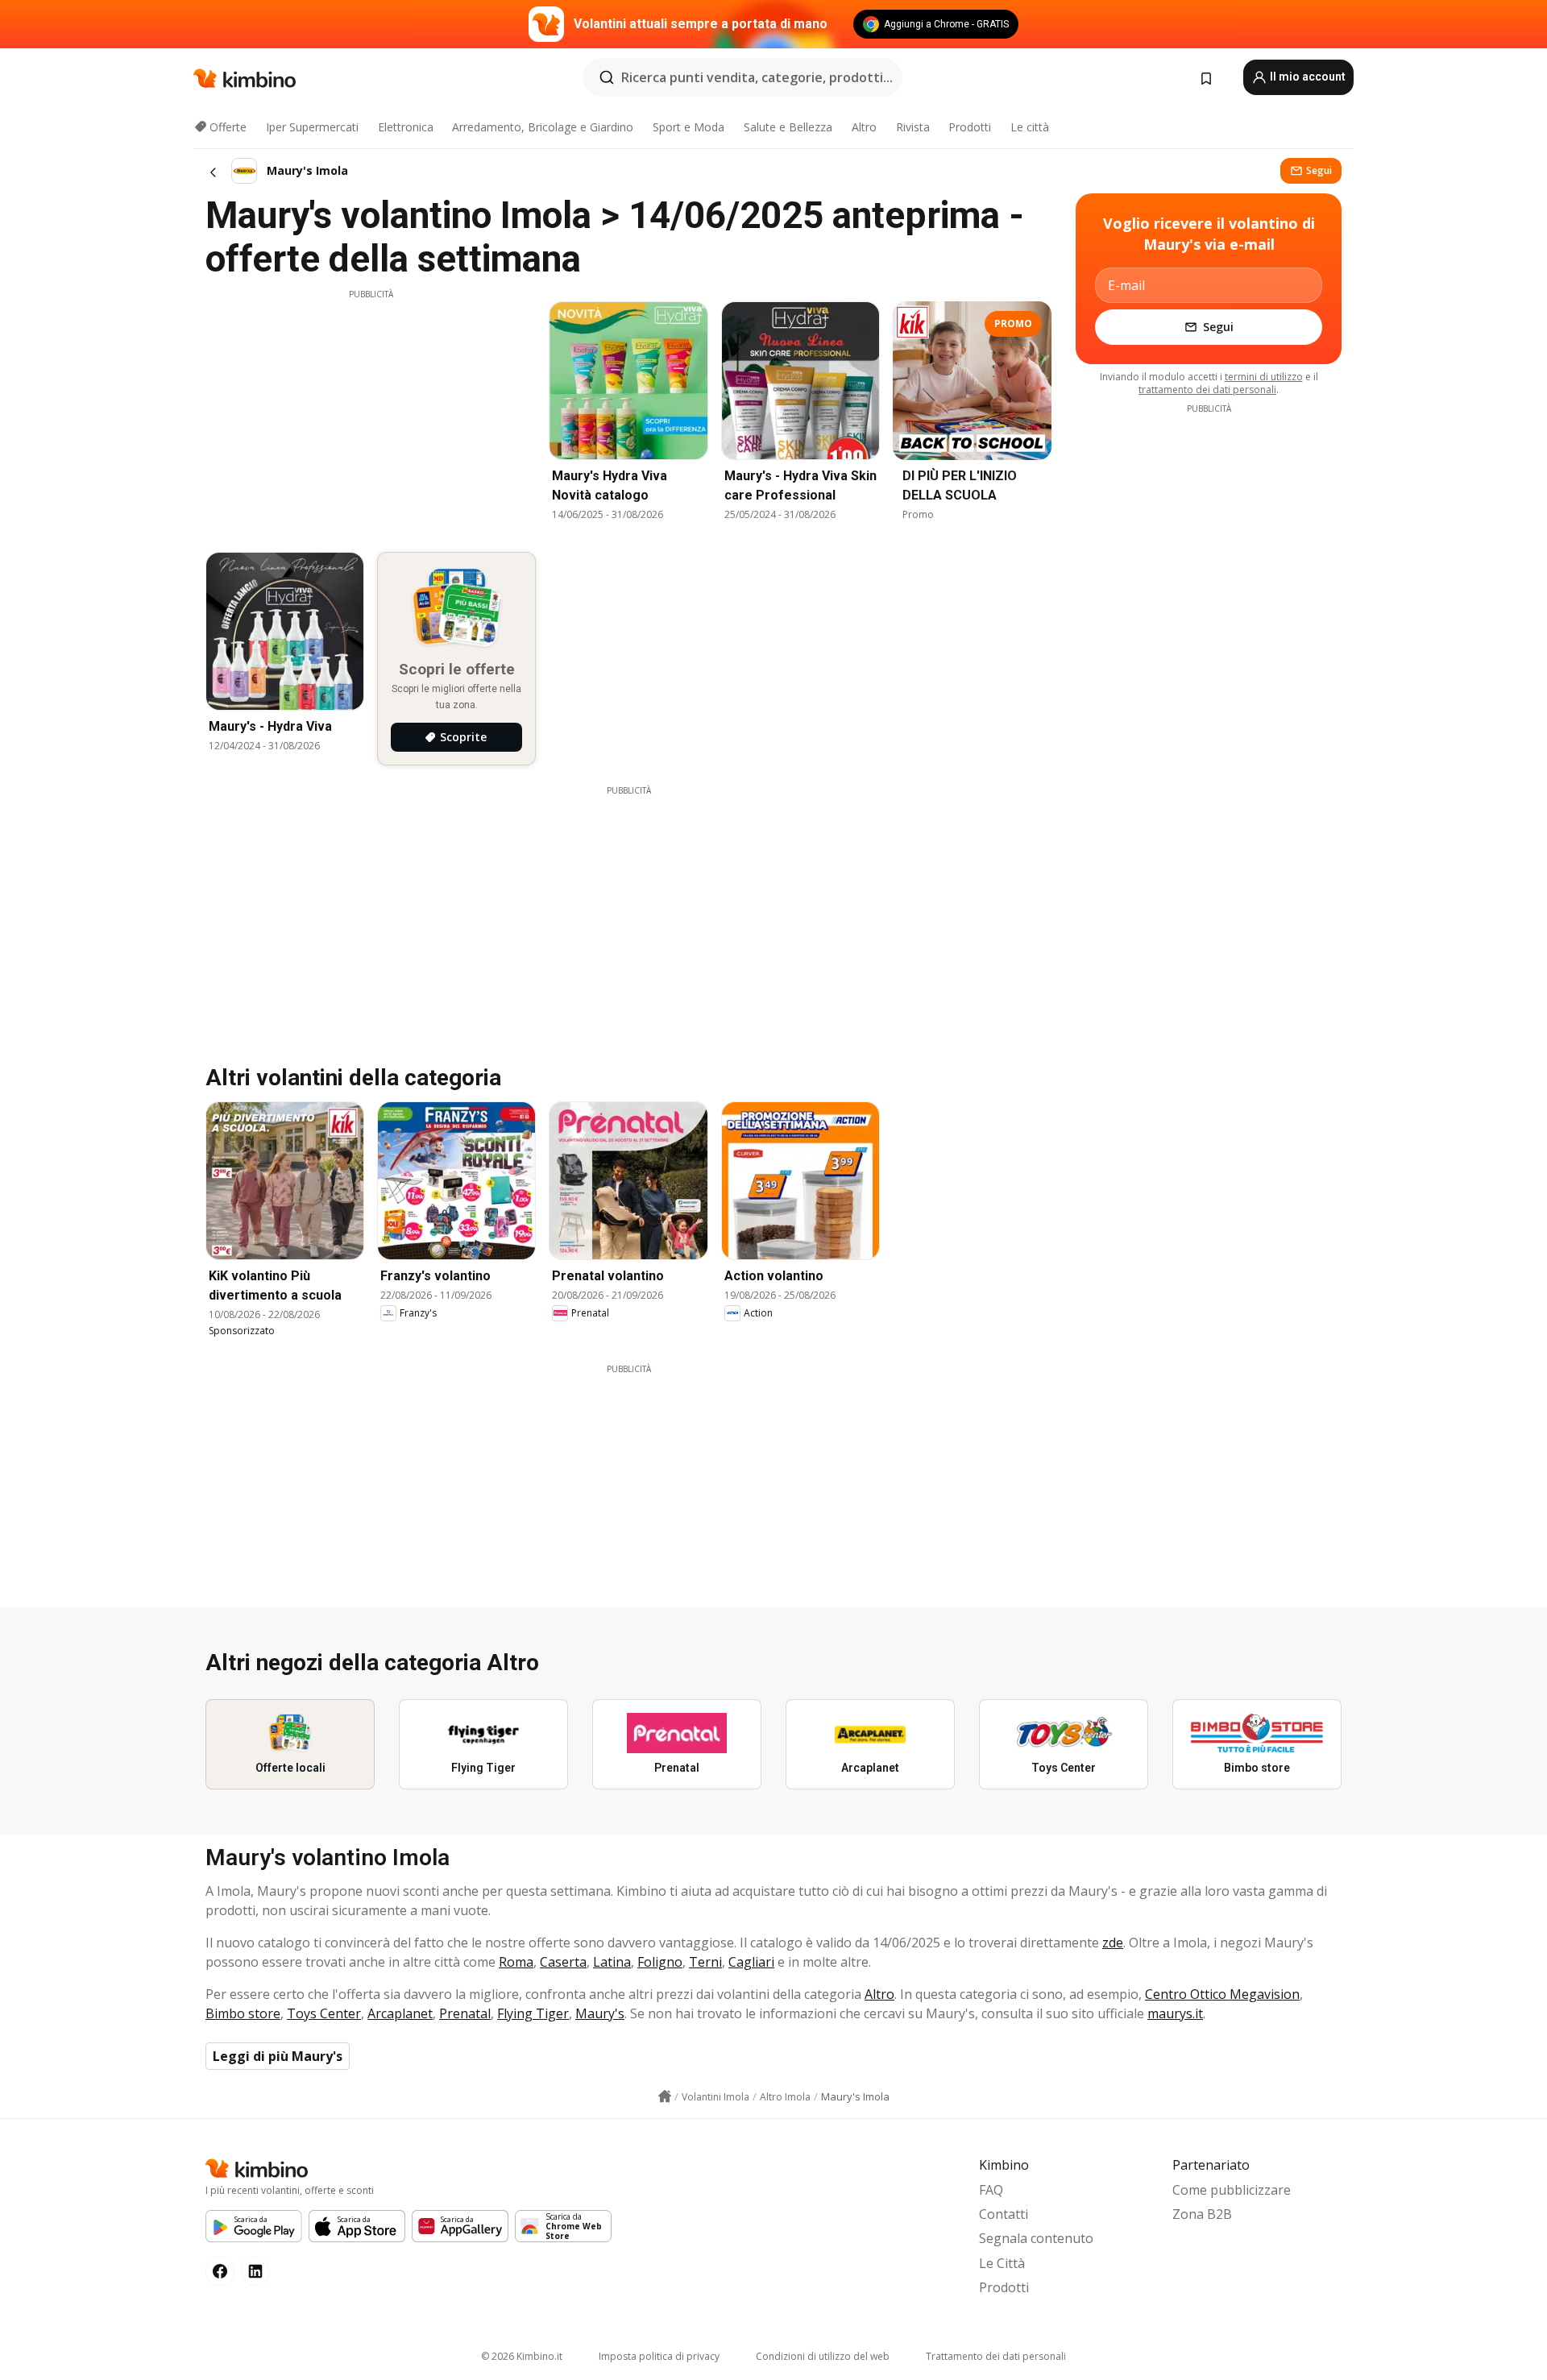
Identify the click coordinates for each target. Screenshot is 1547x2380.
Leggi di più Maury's (278, 2056)
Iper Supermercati (312, 127)
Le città (1030, 127)
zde (1113, 1943)
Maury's (600, 2013)
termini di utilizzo (1264, 377)
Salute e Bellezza (788, 127)
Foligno (660, 1962)
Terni (705, 1962)
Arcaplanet (400, 2013)
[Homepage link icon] (665, 2096)
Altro (864, 127)
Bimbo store (243, 2013)
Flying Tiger (533, 2013)
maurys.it (1175, 2013)
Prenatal (465, 2013)
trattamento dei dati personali (1207, 390)
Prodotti (970, 127)
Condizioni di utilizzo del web (823, 2356)
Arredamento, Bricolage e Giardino (543, 127)
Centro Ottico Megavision (1222, 1994)
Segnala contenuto (1036, 2238)
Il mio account (1306, 77)
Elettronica (406, 127)
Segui (1319, 170)
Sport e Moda (688, 127)
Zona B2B (1202, 2214)
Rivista (913, 127)
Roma (516, 1962)
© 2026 (522, 2356)
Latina (612, 1962)
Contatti (1004, 2214)
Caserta (563, 1962)
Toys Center (324, 2013)
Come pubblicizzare (1232, 2190)
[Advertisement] (371, 413)
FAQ (991, 2190)
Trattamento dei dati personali (996, 2356)
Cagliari (751, 1962)
